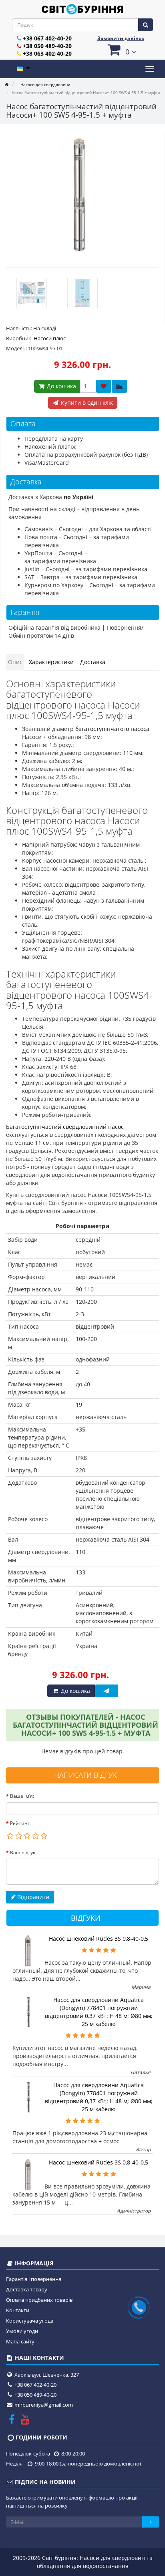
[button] (121, 49)
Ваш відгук (23, 1852)
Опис (15, 662)
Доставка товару (27, 2289)
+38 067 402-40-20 (47, 38)
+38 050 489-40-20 (47, 46)
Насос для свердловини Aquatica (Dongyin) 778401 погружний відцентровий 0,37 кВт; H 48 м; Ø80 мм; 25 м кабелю (99, 2012)
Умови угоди (22, 2331)
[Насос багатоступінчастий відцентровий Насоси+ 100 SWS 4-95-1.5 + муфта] (82, 196)
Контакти (18, 2310)
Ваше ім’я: (22, 1796)
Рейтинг (20, 1823)
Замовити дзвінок (121, 38)
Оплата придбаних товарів (39, 2300)
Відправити (32, 1897)
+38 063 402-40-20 (47, 53)
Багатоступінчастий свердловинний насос (65, 1127)
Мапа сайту (20, 2341)
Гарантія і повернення (34, 2279)
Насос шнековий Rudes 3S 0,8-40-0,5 (99, 1939)
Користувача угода (30, 2321)
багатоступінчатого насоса (112, 729)
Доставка (93, 662)
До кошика (61, 386)
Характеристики (51, 662)
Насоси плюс (50, 338)
